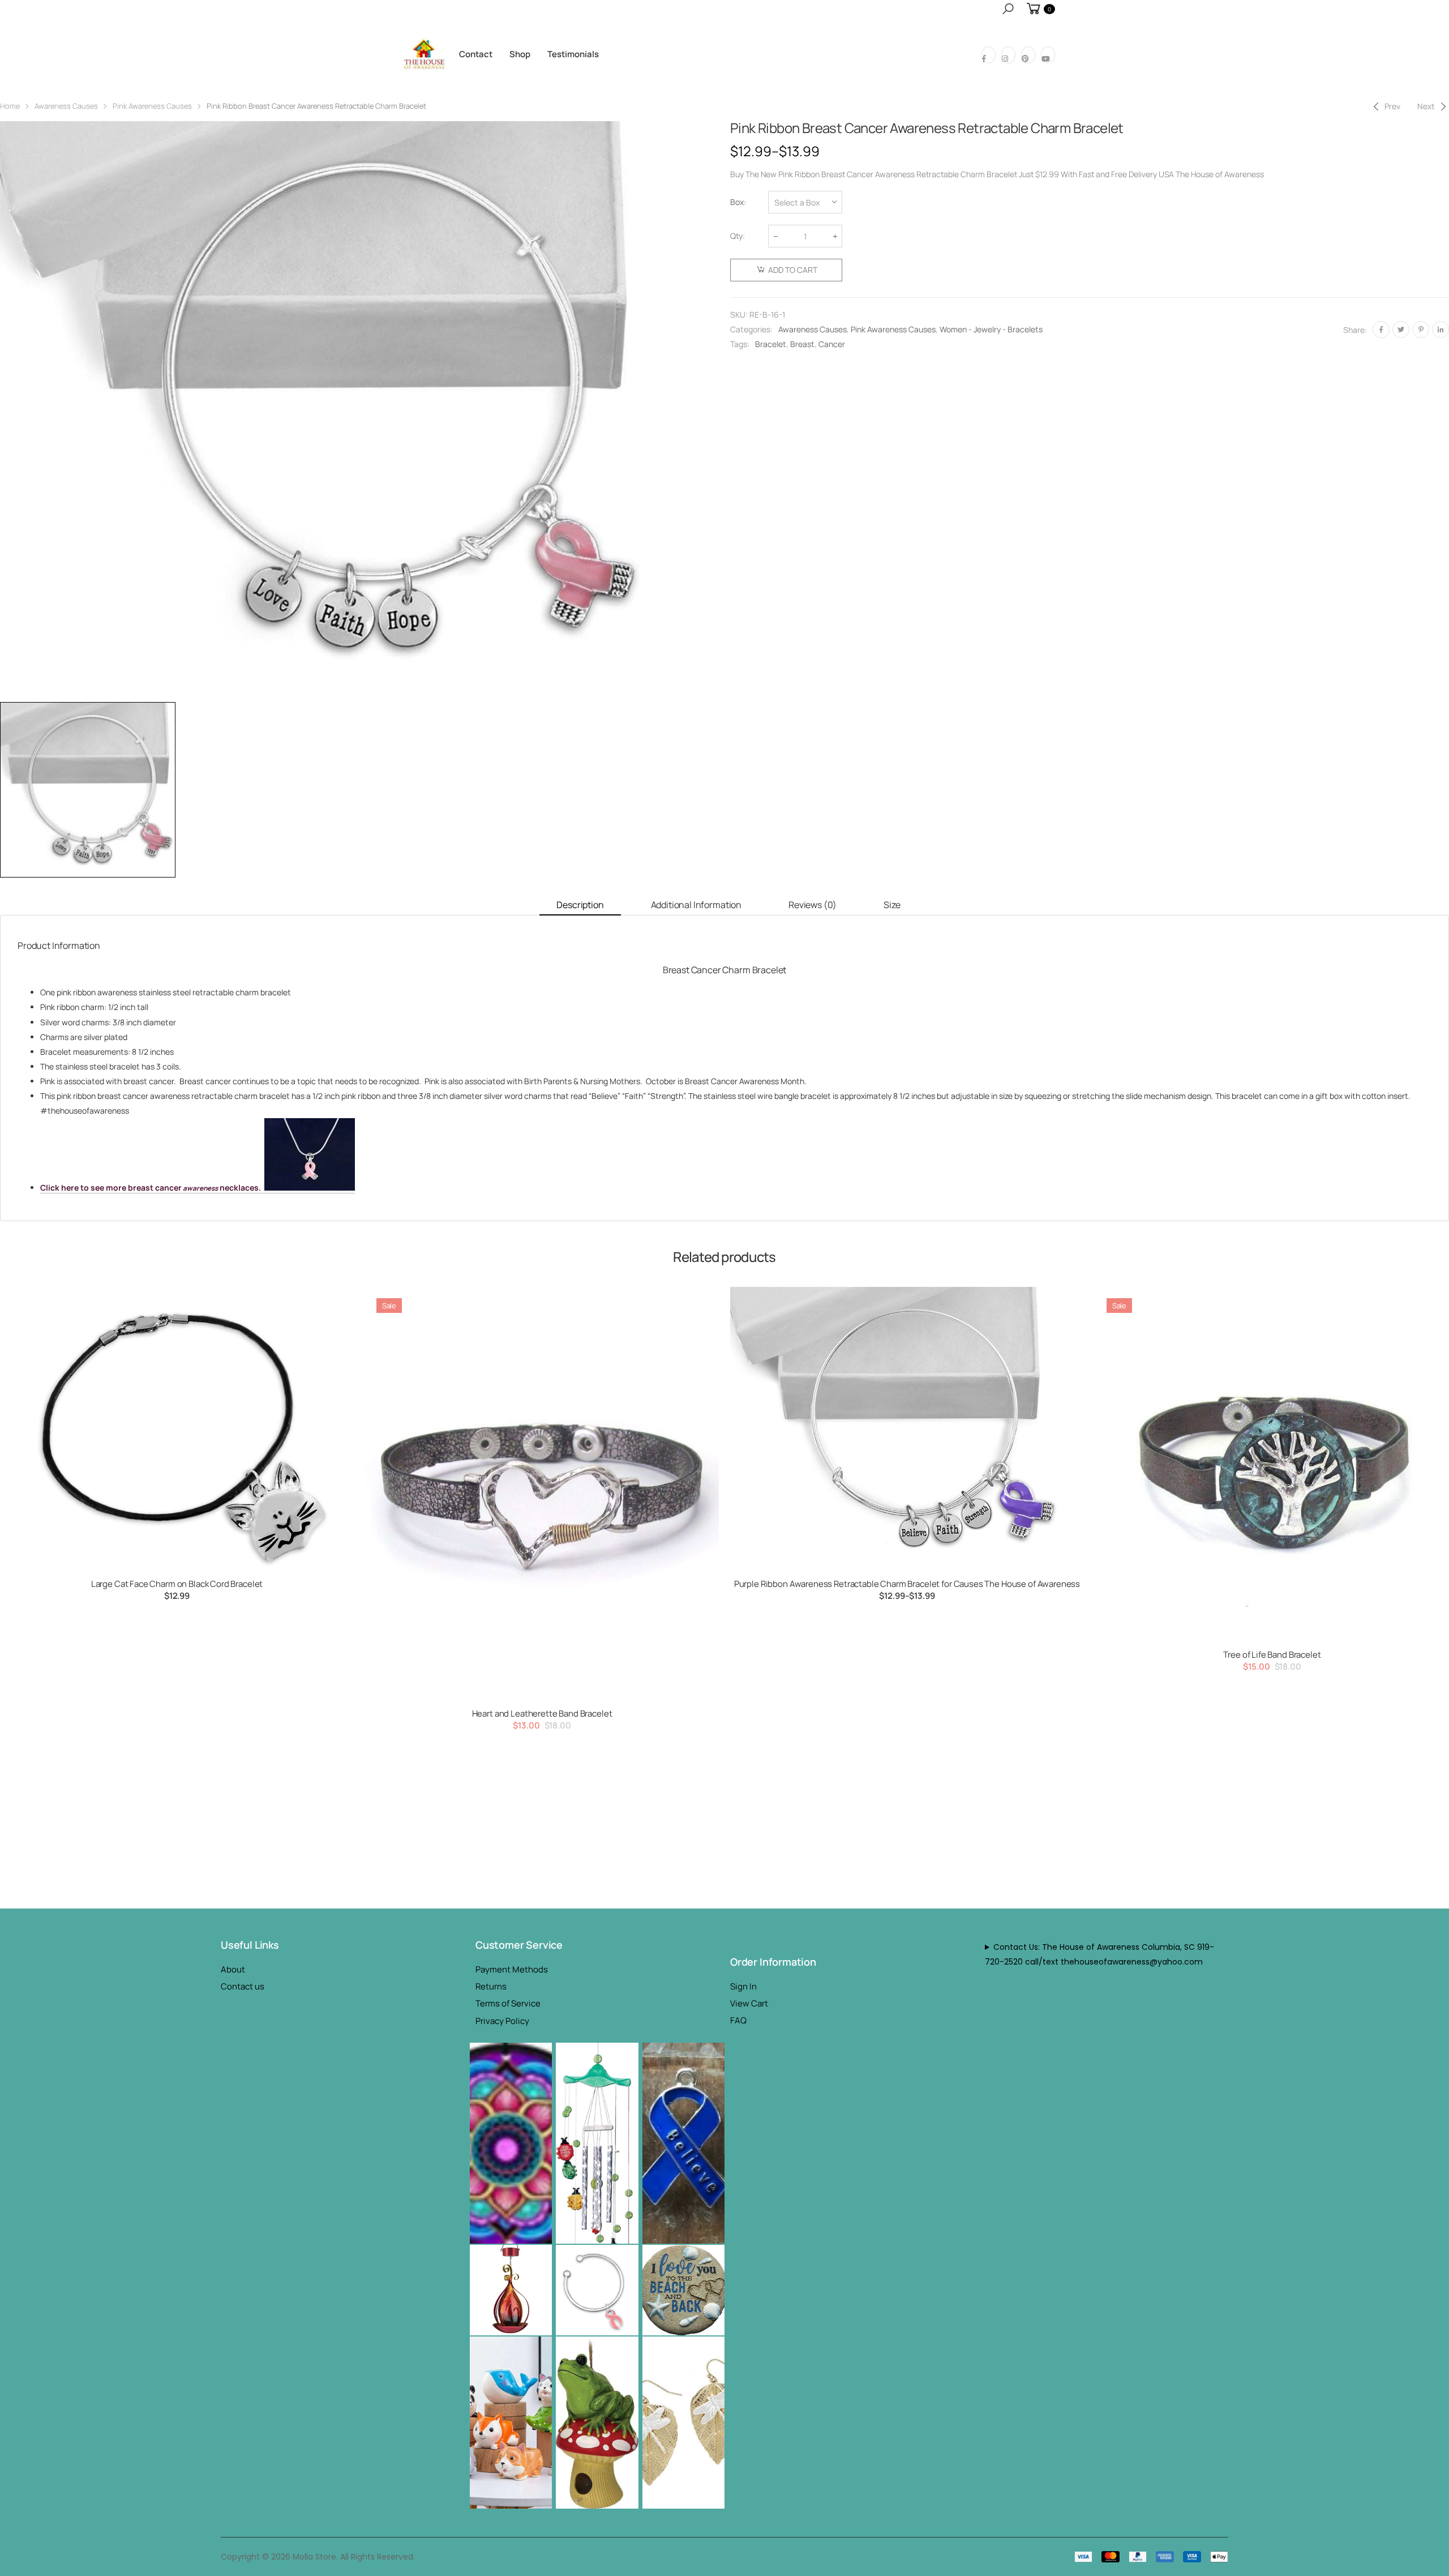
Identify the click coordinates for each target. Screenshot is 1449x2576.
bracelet (771, 344)
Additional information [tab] (696, 905)
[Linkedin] (1441, 330)
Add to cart (793, 270)
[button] (1008, 9)
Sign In (743, 1986)
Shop (520, 54)
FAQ (738, 2020)
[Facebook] (1381, 330)
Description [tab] (580, 905)
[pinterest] (1028, 55)
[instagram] (1008, 55)
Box (737, 202)
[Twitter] (1401, 330)
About (233, 1969)
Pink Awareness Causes (152, 106)
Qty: (738, 236)
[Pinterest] (1421, 330)
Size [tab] (892, 905)
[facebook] (989, 55)
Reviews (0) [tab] (813, 905)
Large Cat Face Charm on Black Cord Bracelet (177, 1584)
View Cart (749, 2003)
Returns (491, 1986)
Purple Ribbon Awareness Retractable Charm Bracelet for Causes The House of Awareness (907, 1584)
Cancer (832, 344)
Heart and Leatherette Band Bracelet (542, 1713)
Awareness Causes (66, 106)
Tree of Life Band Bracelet (1272, 1655)
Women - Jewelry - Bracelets (991, 329)
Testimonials (573, 54)
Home (10, 106)
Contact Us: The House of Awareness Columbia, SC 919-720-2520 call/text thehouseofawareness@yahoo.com (1099, 1954)
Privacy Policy (502, 2021)
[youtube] (1048, 55)
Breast (802, 344)
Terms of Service (508, 2003)
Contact (476, 54)
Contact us (243, 1986)
